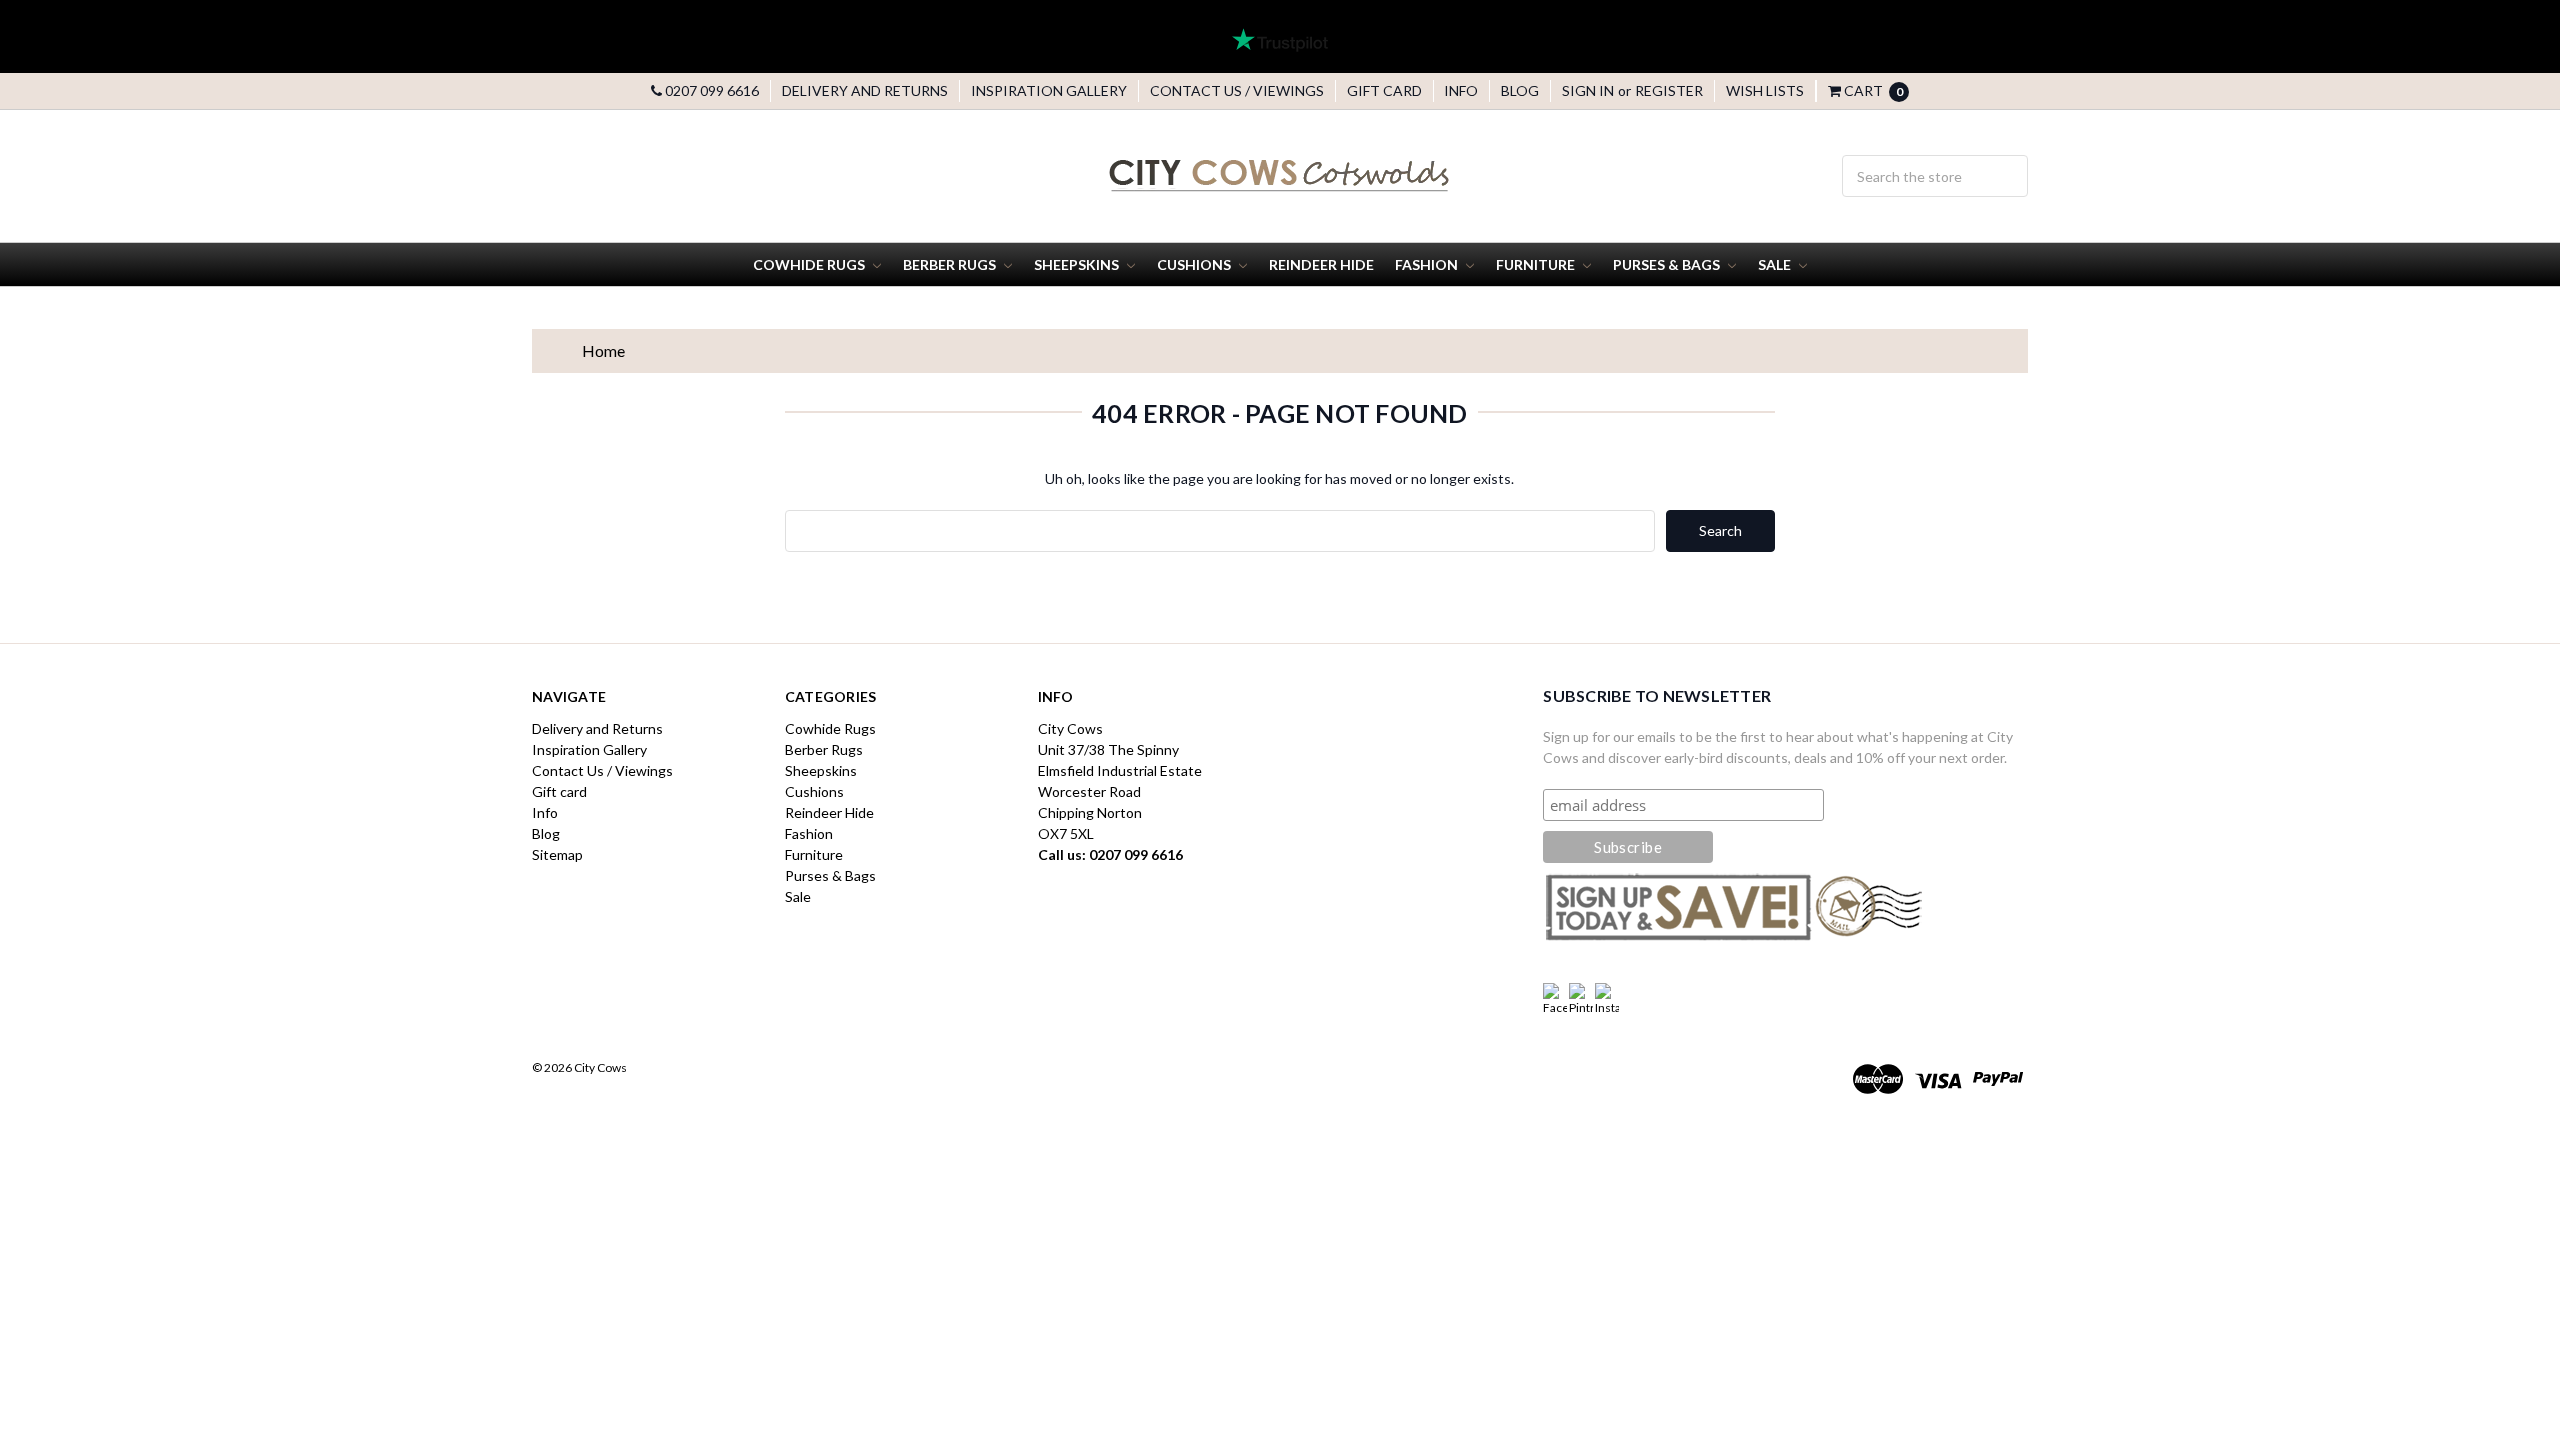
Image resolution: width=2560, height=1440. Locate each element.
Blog (1520, 90)
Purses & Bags (1668, 264)
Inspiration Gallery (1049, 90)
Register (1669, 90)
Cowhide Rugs (810, 264)
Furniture (1537, 264)
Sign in (1588, 90)
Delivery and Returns (865, 90)
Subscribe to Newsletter (1657, 695)
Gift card (1384, 90)
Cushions (1195, 264)
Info (1461, 90)
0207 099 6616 (710, 90)
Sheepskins (1078, 264)
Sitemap (557, 854)
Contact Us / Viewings (1237, 90)
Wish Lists (1765, 90)
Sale (1776, 264)
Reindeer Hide (1321, 264)
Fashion (1428, 264)
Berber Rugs (951, 264)
